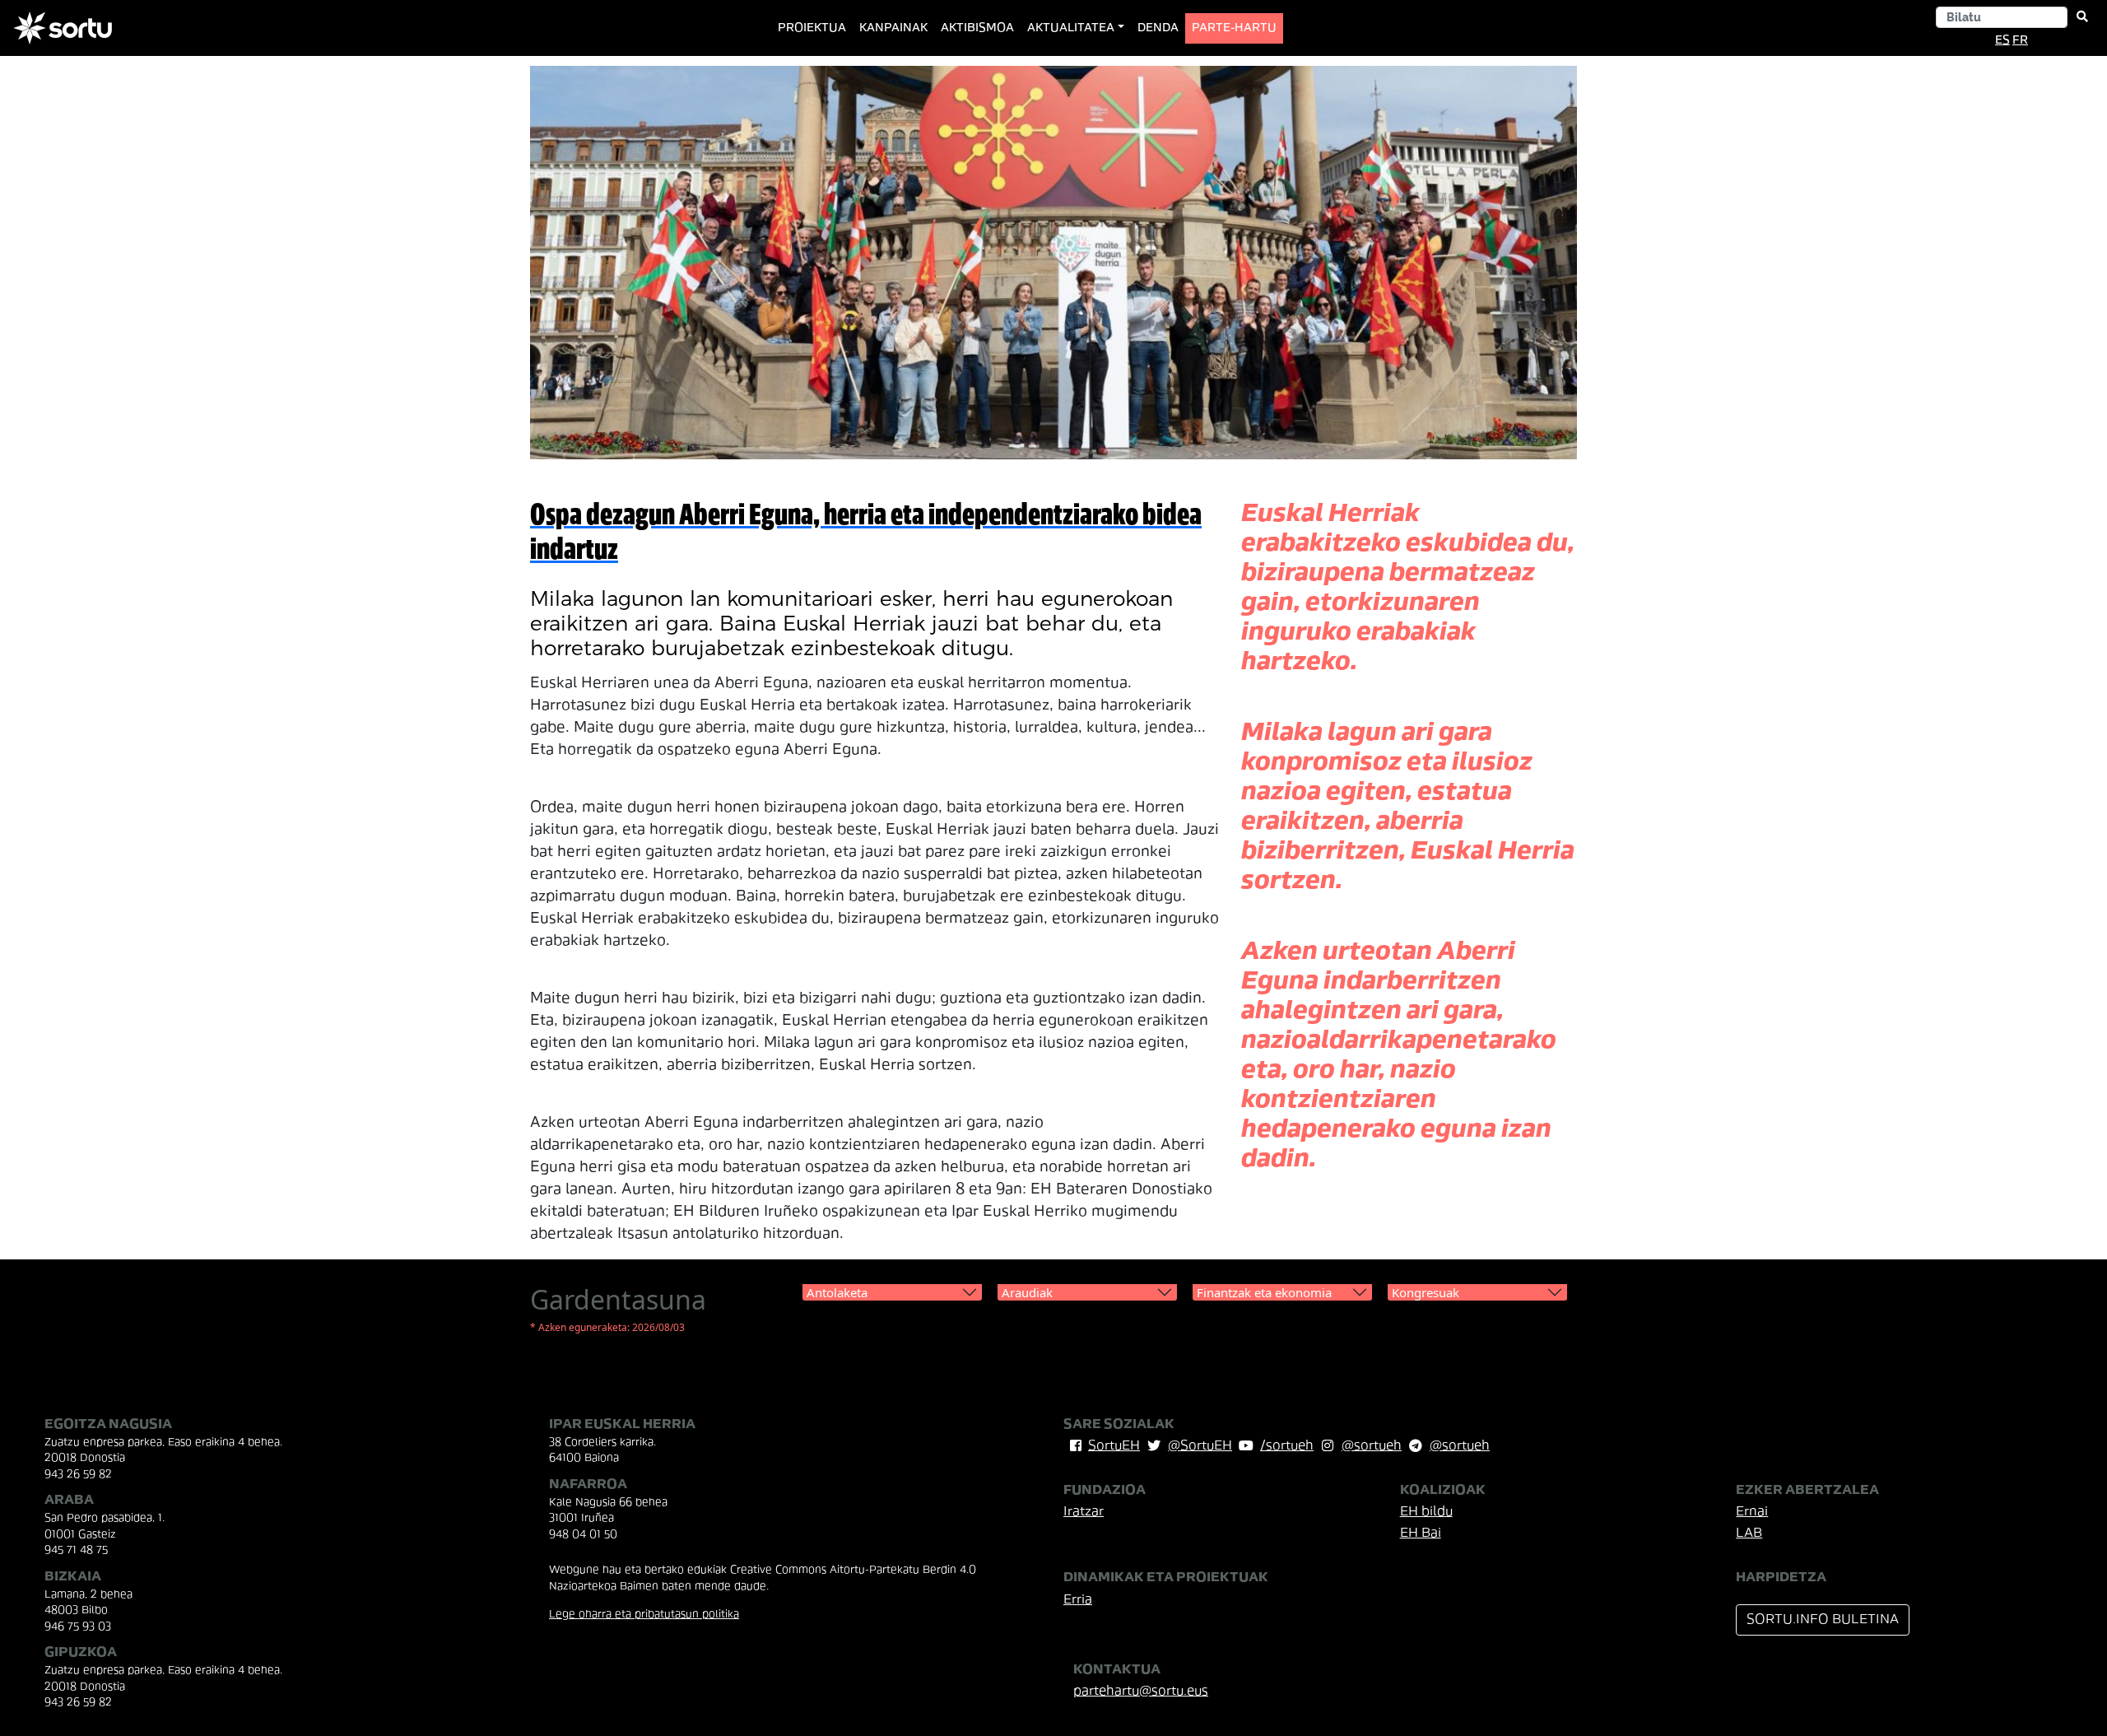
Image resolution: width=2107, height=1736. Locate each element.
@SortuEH (1200, 1446)
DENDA (1158, 28)
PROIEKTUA (815, 28)
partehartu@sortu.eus (1141, 1692)
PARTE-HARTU (1234, 28)
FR (2020, 41)
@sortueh (1372, 1446)
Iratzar (1084, 1512)
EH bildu (1426, 1512)
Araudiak (1027, 1292)
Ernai (1752, 1512)
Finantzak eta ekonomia (1264, 1292)
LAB (1749, 1534)
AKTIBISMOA (977, 28)
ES (2002, 41)
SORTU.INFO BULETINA (1823, 1620)
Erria (1078, 1600)
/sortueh (1287, 1446)
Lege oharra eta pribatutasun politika (644, 1615)
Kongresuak (1426, 1292)
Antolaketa (837, 1292)
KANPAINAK (893, 28)
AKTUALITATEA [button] (1071, 28)
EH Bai (1421, 1534)
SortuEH (1114, 1446)
